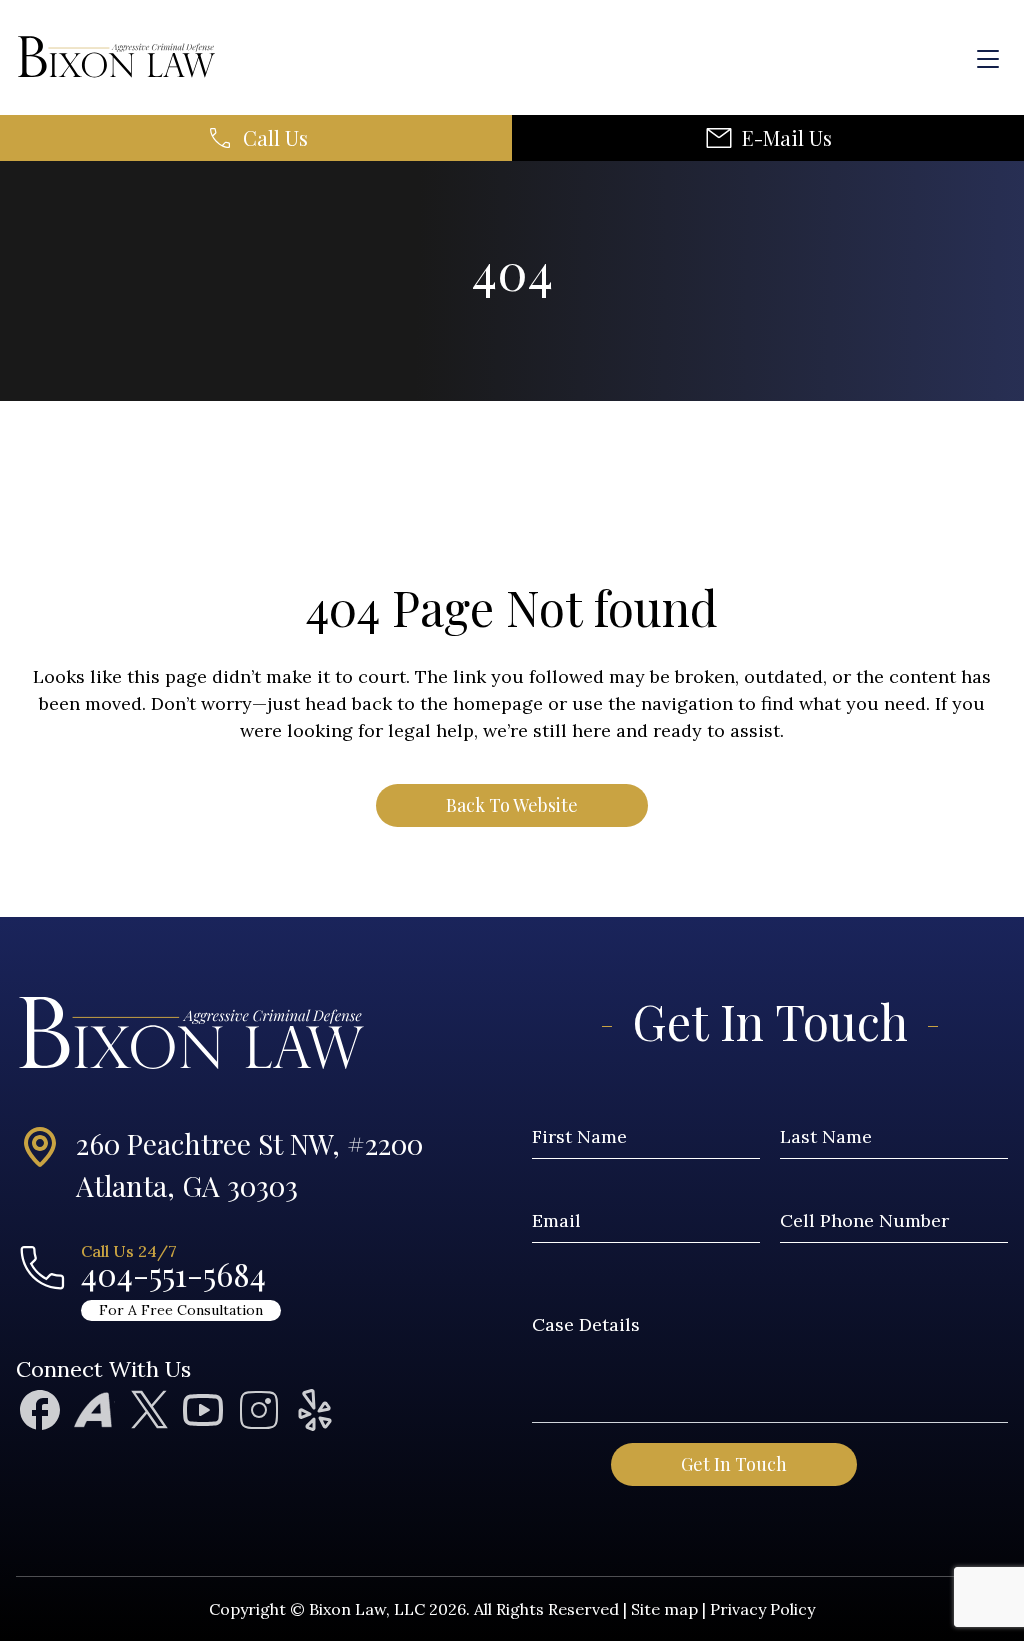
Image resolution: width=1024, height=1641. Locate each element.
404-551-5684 (173, 1274)
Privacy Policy (762, 1609)
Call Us (275, 138)
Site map (664, 1609)
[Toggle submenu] (998, 242)
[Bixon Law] (106, 57)
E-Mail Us (787, 138)
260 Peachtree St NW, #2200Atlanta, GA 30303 (249, 1164)
